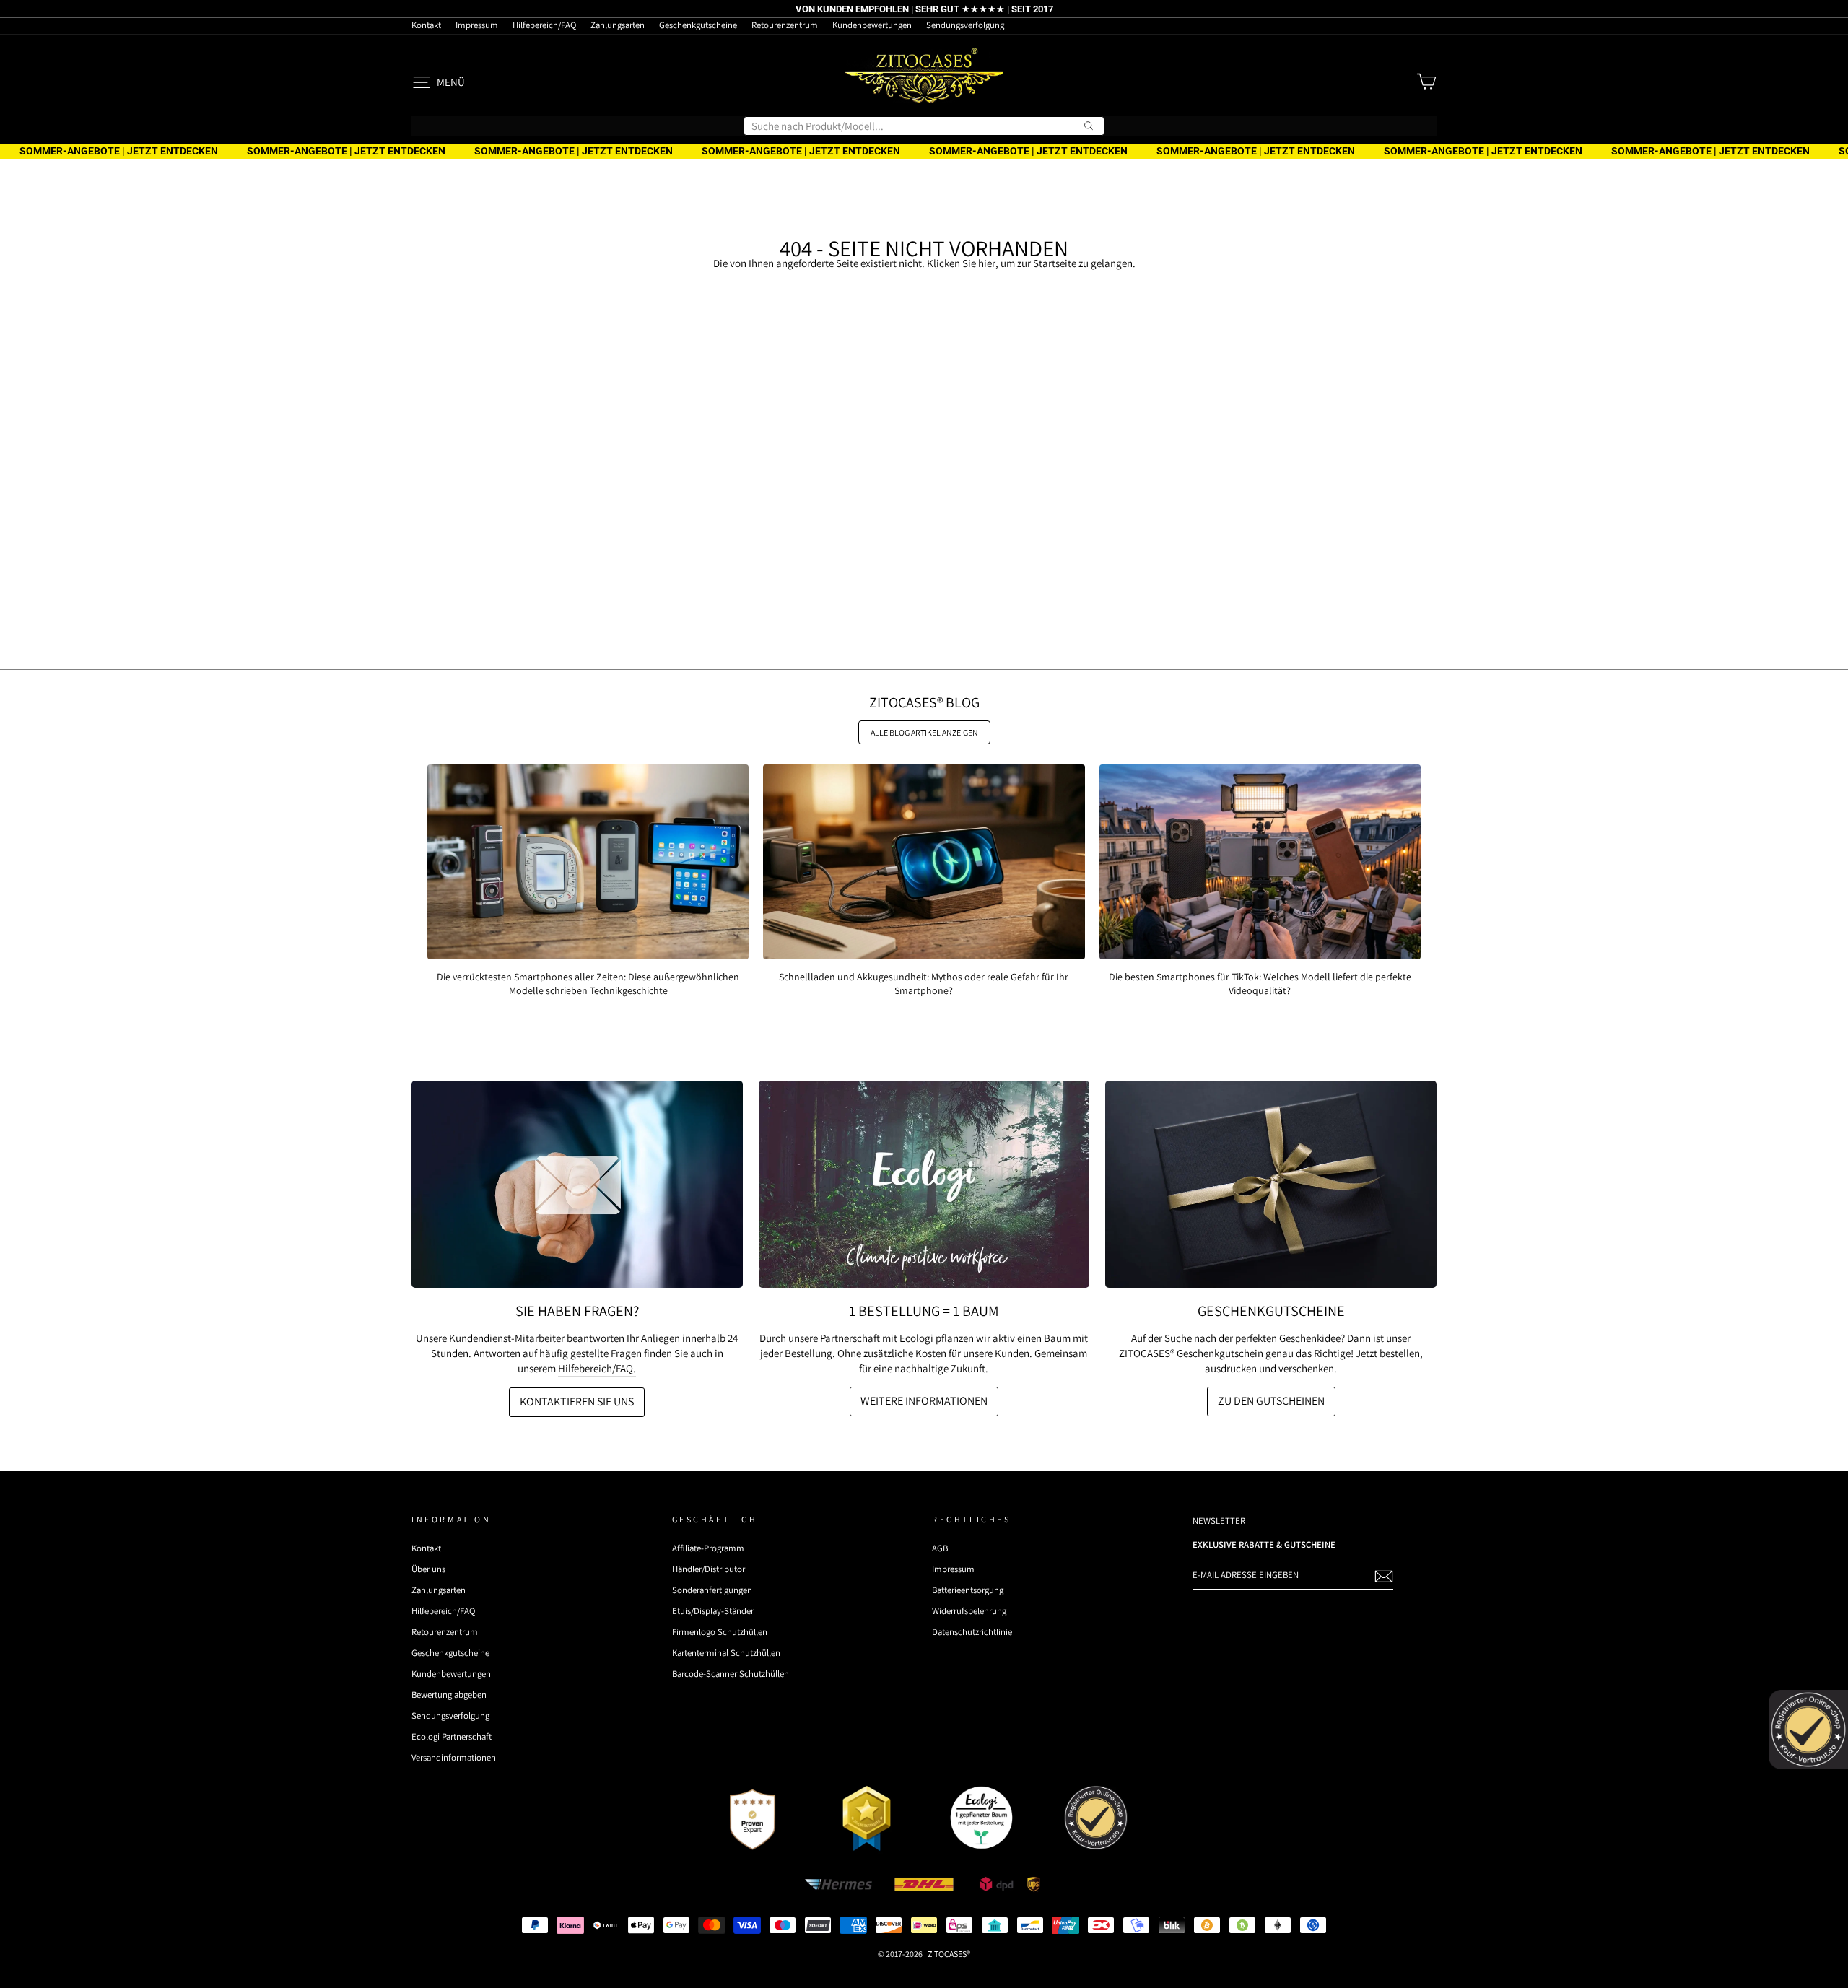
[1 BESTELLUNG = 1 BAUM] (924, 1184)
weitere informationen (924, 1401)
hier (987, 263)
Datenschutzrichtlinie (972, 1632)
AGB (940, 1548)
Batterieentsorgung (968, 1590)
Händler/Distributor (709, 1569)
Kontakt (426, 25)
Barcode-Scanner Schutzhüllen (731, 1674)
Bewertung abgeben (449, 1695)
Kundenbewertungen (872, 25)
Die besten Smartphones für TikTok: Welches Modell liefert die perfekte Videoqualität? (1260, 983)
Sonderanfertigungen (712, 1590)
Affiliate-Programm (708, 1548)
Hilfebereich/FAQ (544, 25)
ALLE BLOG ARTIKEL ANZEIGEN (924, 732)
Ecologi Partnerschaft (452, 1736)
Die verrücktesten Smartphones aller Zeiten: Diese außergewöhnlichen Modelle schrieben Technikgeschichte (588, 983)
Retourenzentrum (785, 25)
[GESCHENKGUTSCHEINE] (1271, 1184)
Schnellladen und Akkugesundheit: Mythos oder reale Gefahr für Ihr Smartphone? (924, 983)
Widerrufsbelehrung (969, 1611)
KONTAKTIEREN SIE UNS (577, 1401)
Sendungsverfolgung (965, 25)
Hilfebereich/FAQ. (597, 1368)
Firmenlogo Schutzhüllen (720, 1632)
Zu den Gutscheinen (1271, 1401)
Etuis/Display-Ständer (713, 1611)
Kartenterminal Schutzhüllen (726, 1653)
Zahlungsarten (618, 25)
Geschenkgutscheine (698, 25)
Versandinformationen (454, 1757)
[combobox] (924, 126)
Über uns (428, 1569)
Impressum (477, 25)
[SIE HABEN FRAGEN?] (577, 1184)
